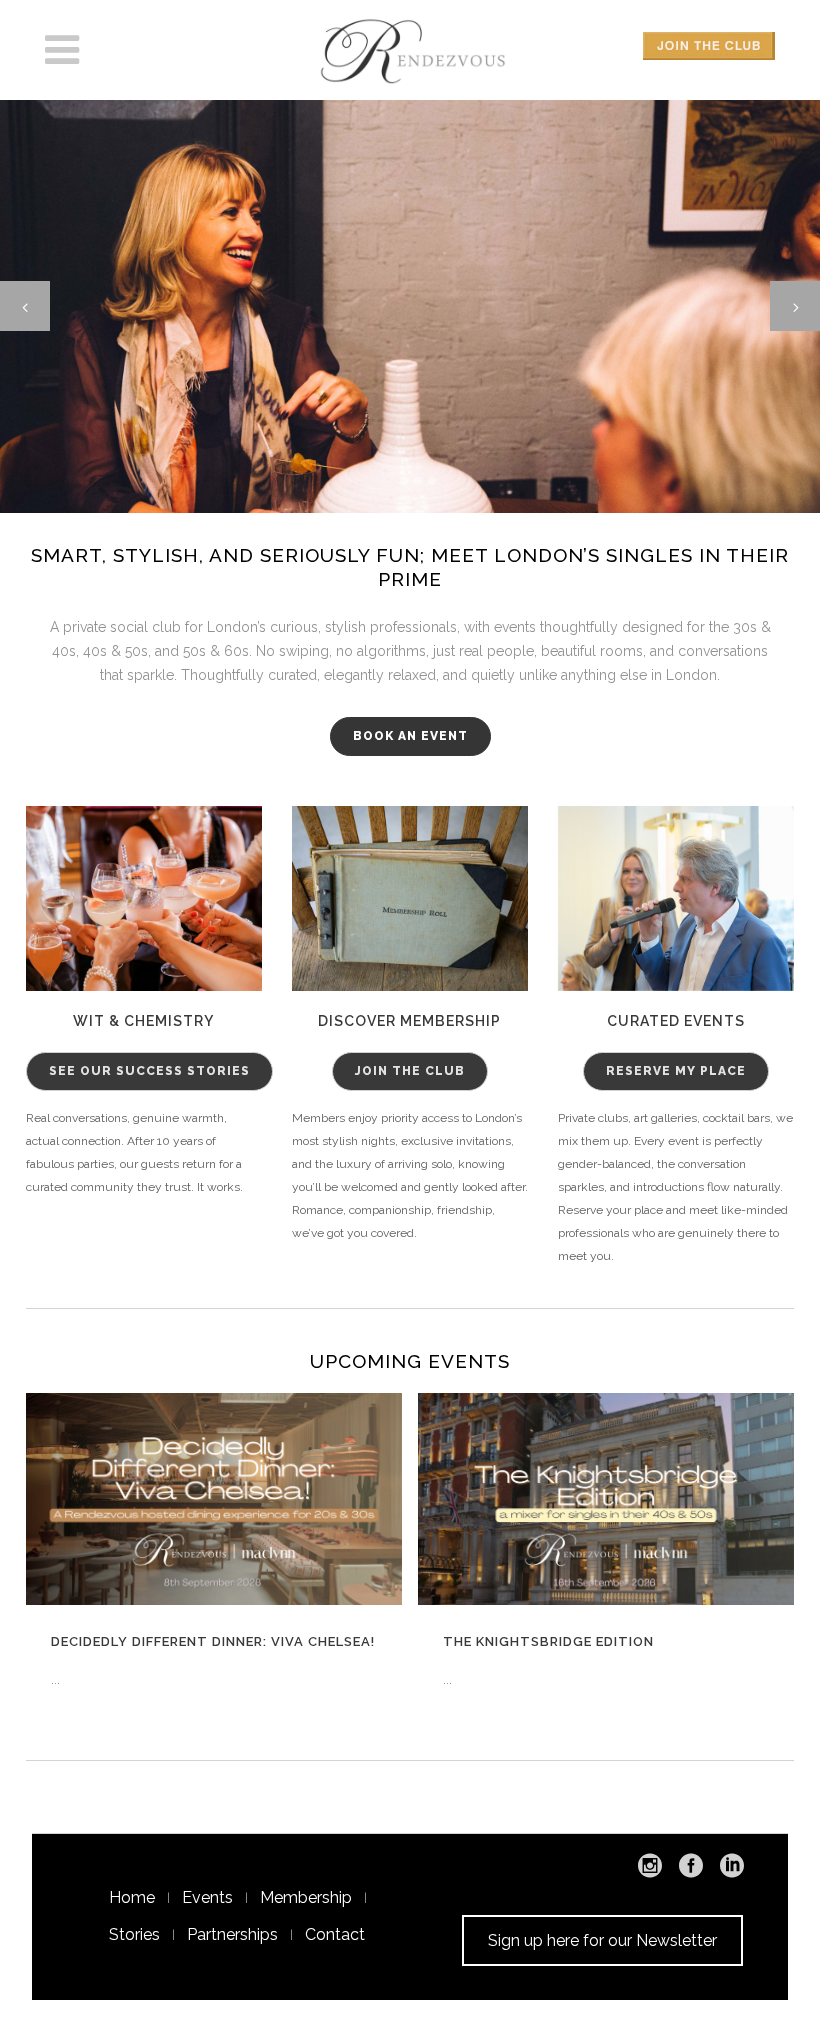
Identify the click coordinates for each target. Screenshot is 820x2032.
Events (207, 1897)
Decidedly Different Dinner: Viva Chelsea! (213, 1641)
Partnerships (232, 1934)
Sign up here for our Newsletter (602, 1940)
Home (132, 1897)
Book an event (410, 736)
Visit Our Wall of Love (410, 423)
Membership (306, 1897)
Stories (134, 1934)
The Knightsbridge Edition (548, 1641)
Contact (335, 1934)
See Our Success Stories (149, 1071)
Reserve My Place (676, 1071)
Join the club (410, 1071)
